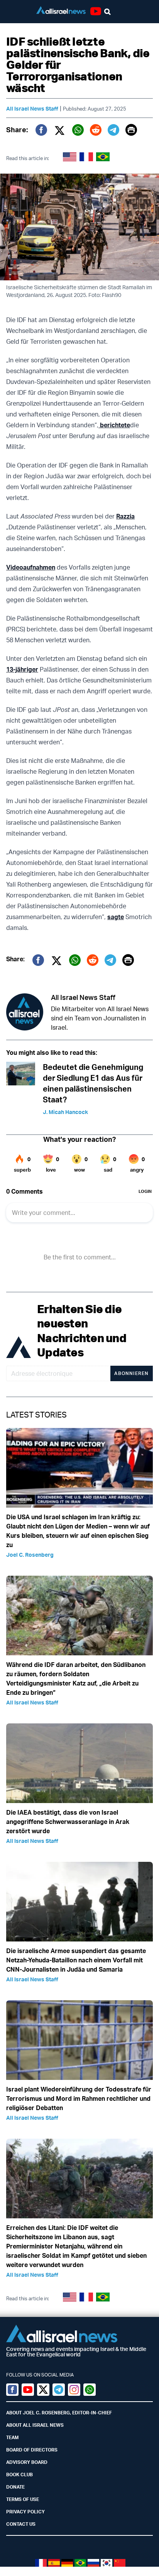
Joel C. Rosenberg (30, 1555)
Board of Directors (32, 2450)
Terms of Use (23, 2499)
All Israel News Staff (32, 108)
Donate (15, 2487)
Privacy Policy (25, 2512)
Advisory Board (27, 2462)
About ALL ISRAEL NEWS (35, 2425)
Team (12, 2437)
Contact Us (21, 2524)
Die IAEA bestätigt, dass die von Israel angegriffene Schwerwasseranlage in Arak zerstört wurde (68, 1822)
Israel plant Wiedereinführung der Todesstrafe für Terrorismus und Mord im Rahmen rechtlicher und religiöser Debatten (79, 2098)
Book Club (19, 2474)
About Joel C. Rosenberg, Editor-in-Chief (59, 2413)
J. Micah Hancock (65, 1112)
